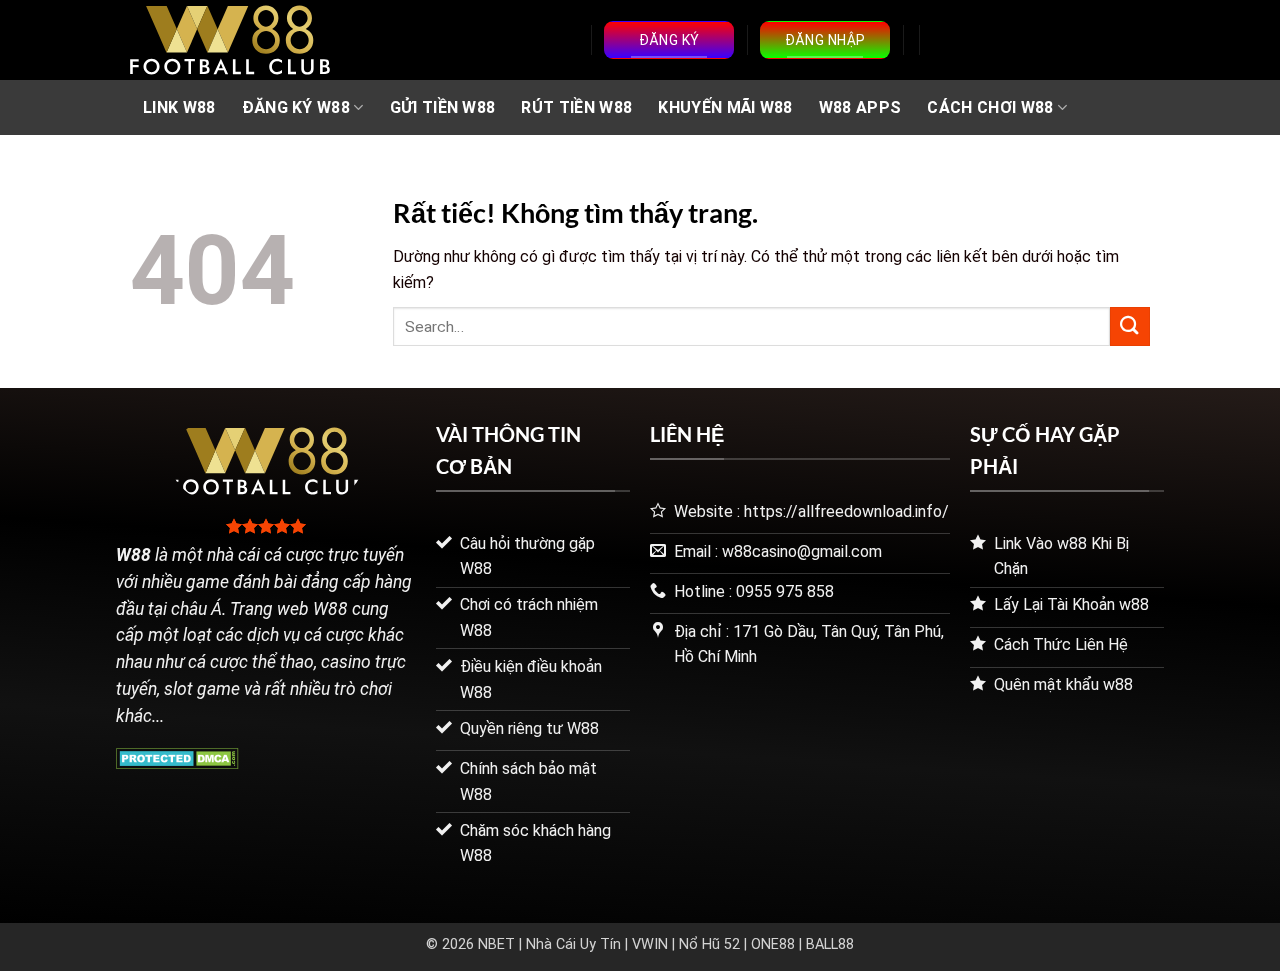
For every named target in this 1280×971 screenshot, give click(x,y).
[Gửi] (1130, 326)
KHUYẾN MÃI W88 (725, 107)
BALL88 (830, 944)
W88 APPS (860, 107)
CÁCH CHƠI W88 (990, 107)
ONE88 (773, 944)
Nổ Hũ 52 (709, 944)
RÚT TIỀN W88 (576, 107)
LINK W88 (179, 107)
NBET (496, 944)
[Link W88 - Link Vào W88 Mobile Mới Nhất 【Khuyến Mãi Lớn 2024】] (230, 40)
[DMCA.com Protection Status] (177, 756)
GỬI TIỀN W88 (443, 107)
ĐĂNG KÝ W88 (296, 107)
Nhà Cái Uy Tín (573, 944)
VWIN (650, 944)
